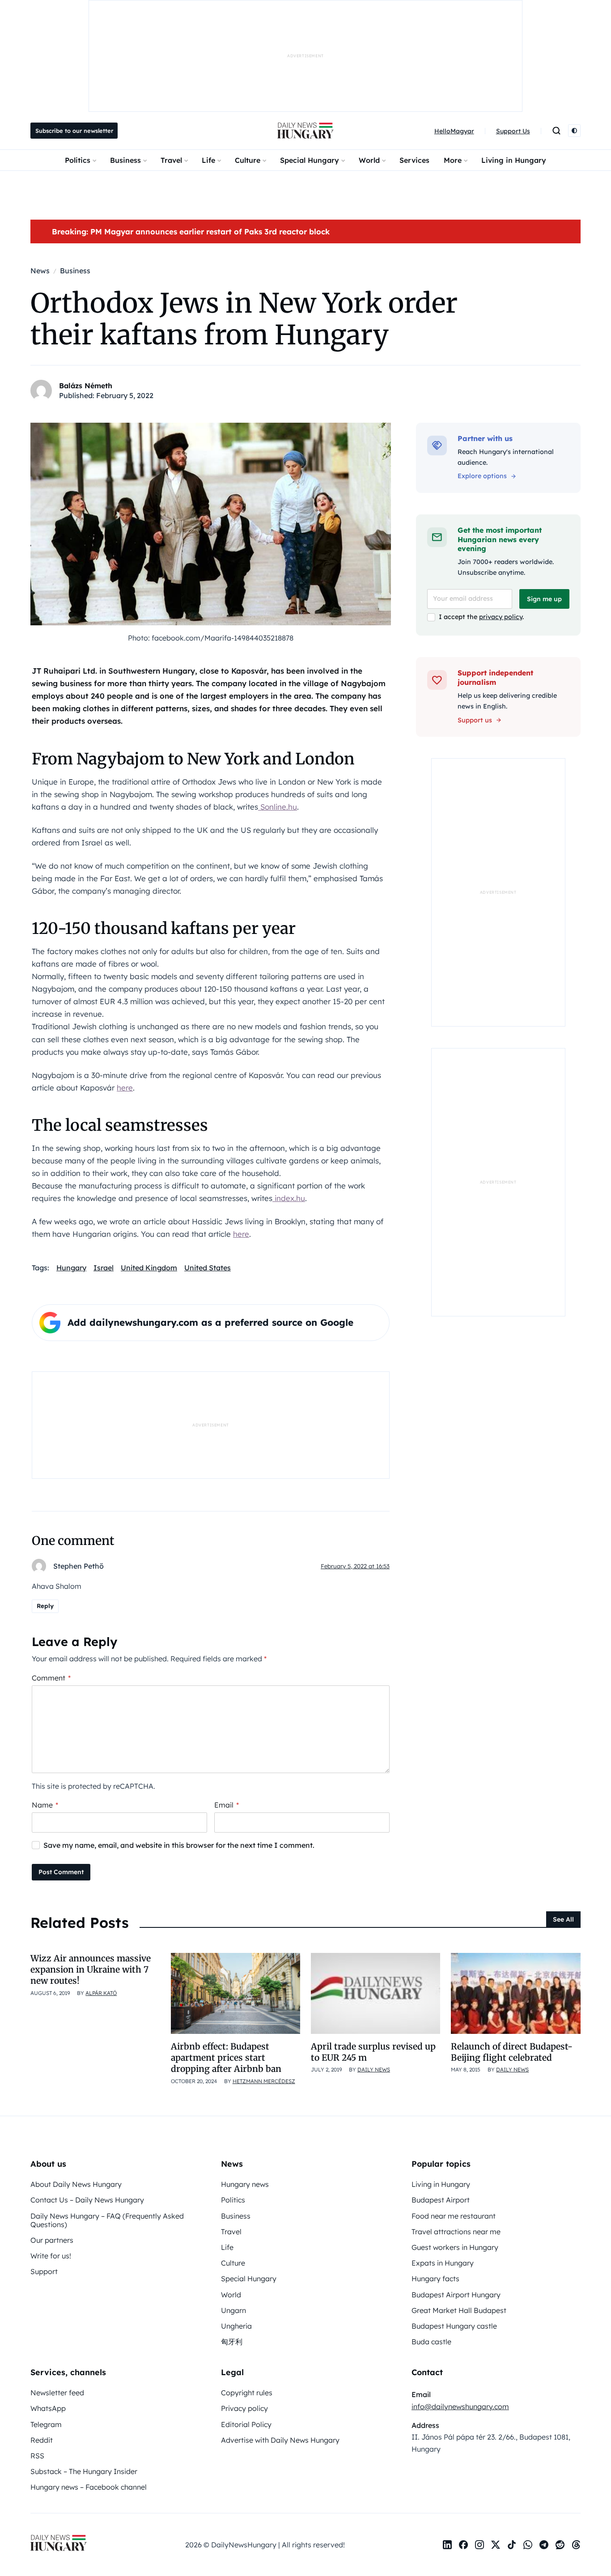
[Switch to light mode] (574, 131)
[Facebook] (463, 2545)
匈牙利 (232, 2342)
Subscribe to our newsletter (74, 131)
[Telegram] (544, 2545)
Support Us (513, 131)
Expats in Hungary (443, 2263)
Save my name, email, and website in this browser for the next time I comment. (179, 1845)
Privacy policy (244, 2408)
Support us (475, 720)
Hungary (71, 1268)
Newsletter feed (57, 2393)
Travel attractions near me (456, 2232)
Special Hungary (310, 160)
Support (44, 2271)
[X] (496, 2545)
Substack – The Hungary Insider (84, 2471)
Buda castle (431, 2342)
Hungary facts (435, 2279)
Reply (45, 1606)
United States (208, 1268)
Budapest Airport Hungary (456, 2295)
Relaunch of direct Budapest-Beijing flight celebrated (512, 2052)
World (369, 160)
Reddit (42, 2440)
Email (227, 1805)
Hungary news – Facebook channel (89, 2487)
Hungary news (245, 2184)
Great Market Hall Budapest (459, 2310)
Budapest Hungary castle (454, 2326)
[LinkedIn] (447, 2545)
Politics (78, 160)
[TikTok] (512, 2545)
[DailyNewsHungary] (305, 131)
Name (45, 1805)
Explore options (482, 476)
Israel (104, 1268)
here (125, 1088)
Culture (248, 160)
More (453, 160)
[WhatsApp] (528, 2545)
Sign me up (544, 599)
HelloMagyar (454, 131)
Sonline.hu (278, 807)
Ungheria (236, 2326)
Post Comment (61, 1872)
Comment (51, 1678)
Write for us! (51, 2256)
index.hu (289, 1198)
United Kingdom (149, 1268)
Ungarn (233, 2310)
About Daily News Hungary (76, 2184)
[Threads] (576, 2545)
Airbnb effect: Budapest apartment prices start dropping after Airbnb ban (226, 2058)
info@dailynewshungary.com (460, 2406)
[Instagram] (479, 2545)
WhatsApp (48, 2408)
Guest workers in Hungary (455, 2247)
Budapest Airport (441, 2200)
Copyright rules (247, 2393)
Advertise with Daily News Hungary (280, 2440)
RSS (37, 2456)
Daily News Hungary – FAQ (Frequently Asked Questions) (107, 2220)
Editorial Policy (246, 2424)
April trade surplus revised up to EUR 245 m (373, 2052)
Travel (171, 160)
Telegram (46, 2424)
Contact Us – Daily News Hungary (87, 2200)
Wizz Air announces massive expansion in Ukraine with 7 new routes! (91, 1970)
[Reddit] (560, 2545)
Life (208, 160)
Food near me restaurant (454, 2216)
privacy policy (501, 617)
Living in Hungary (514, 160)
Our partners (52, 2240)
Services (414, 160)
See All (563, 1919)
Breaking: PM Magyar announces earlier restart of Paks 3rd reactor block (191, 231)
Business (125, 160)
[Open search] (556, 131)
